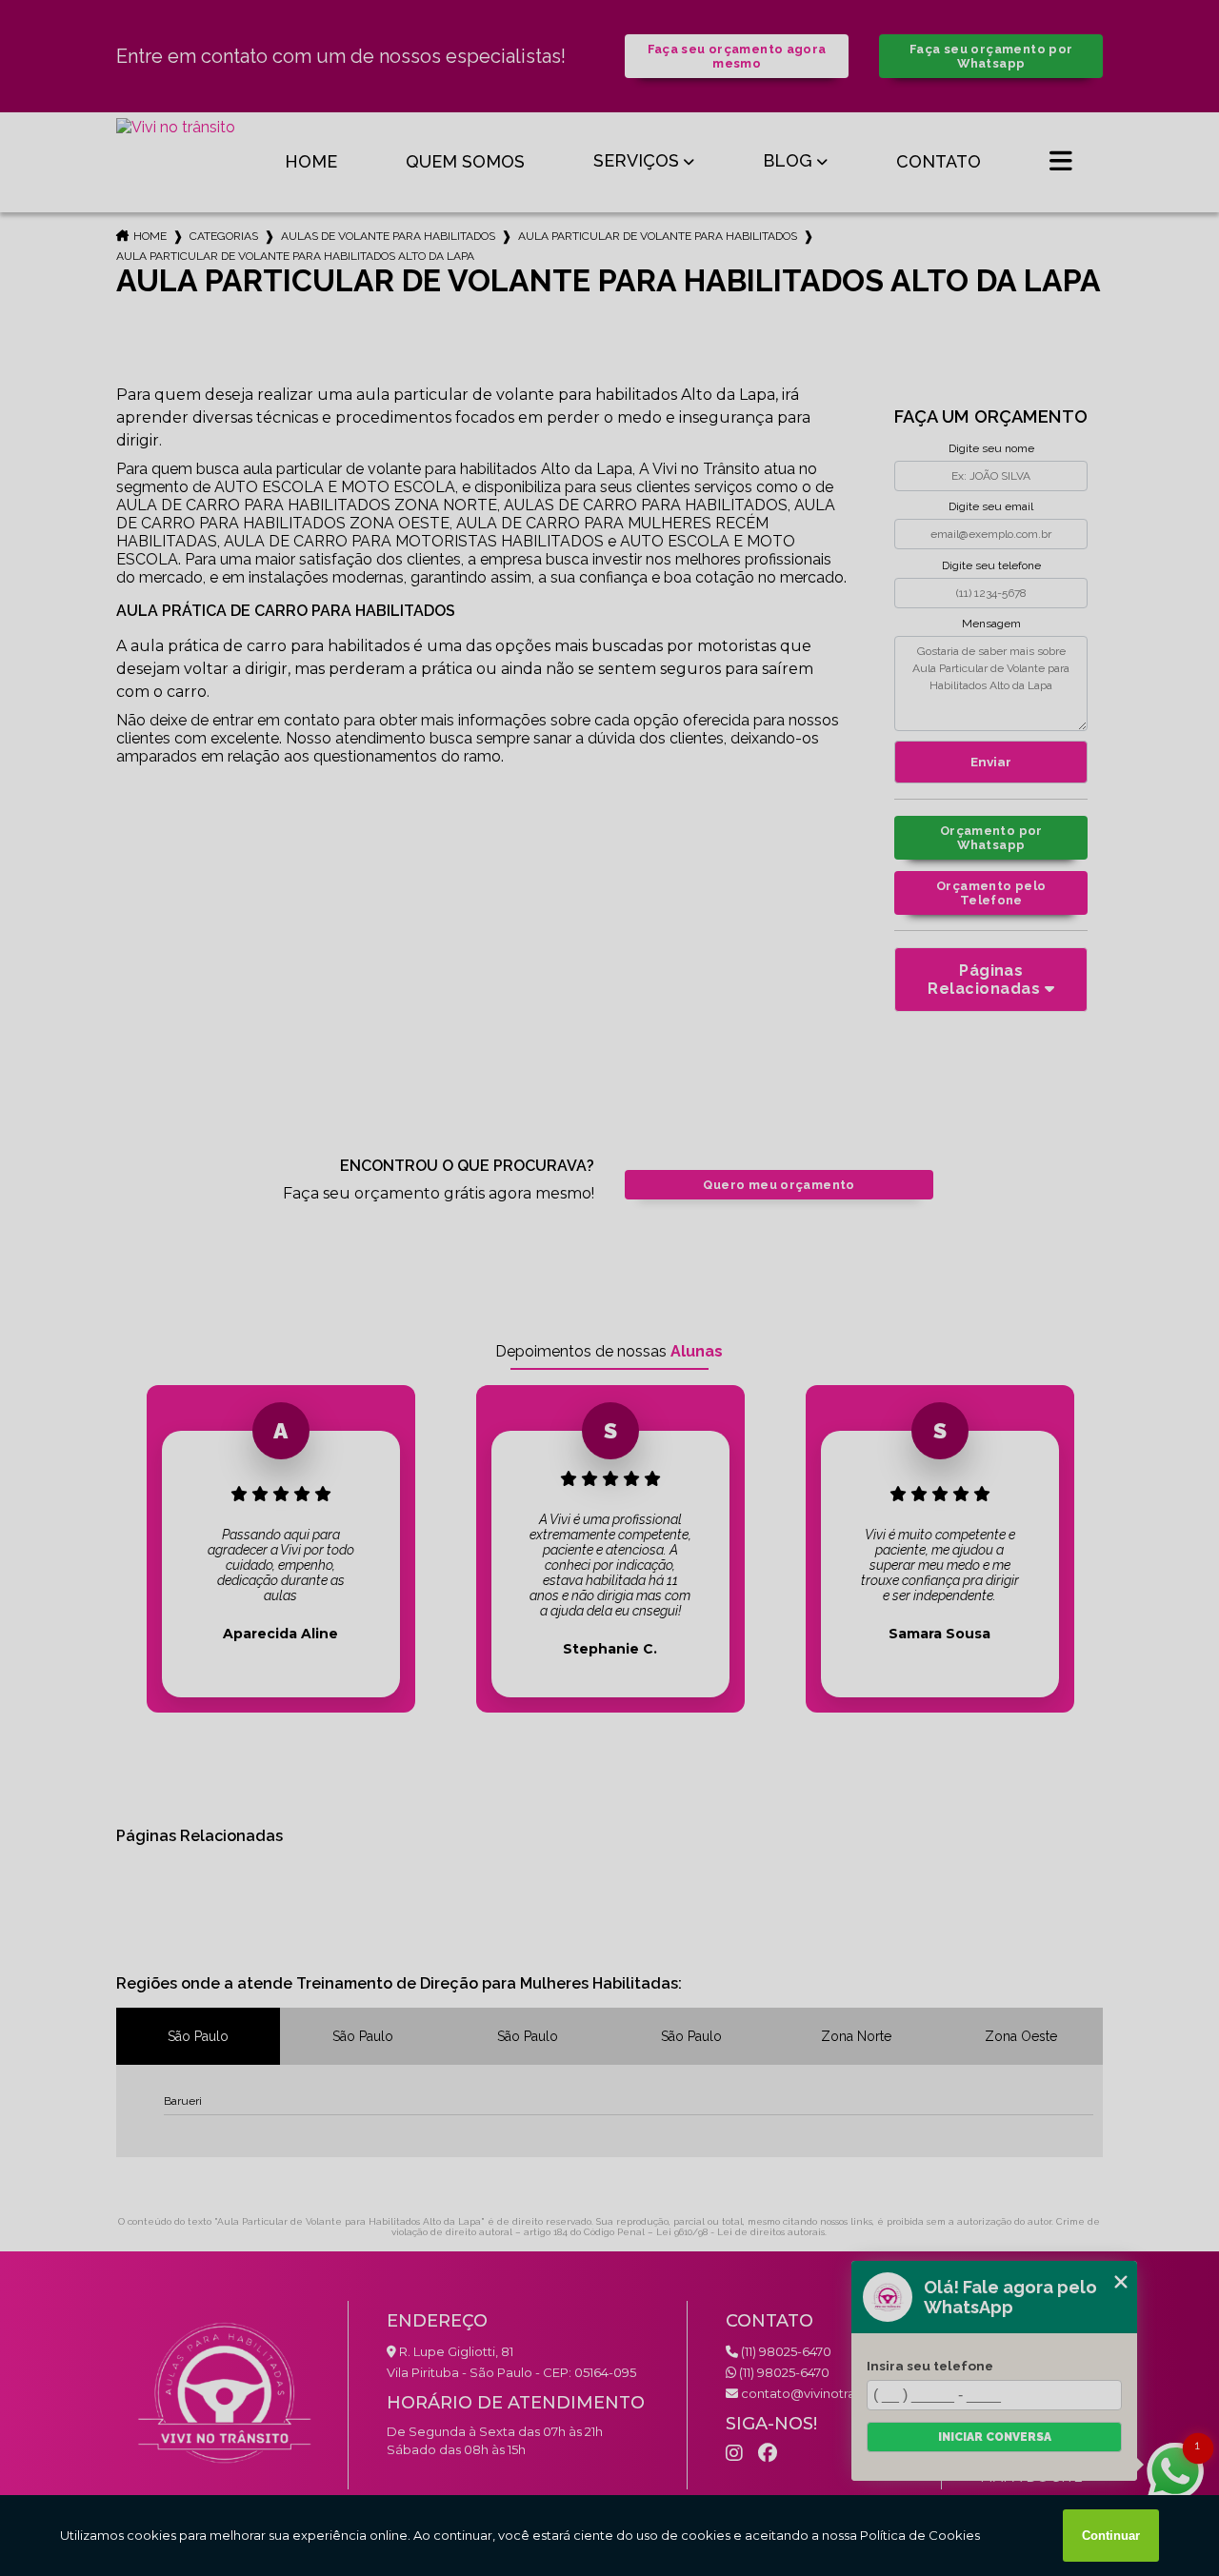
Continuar (1111, 2536)
